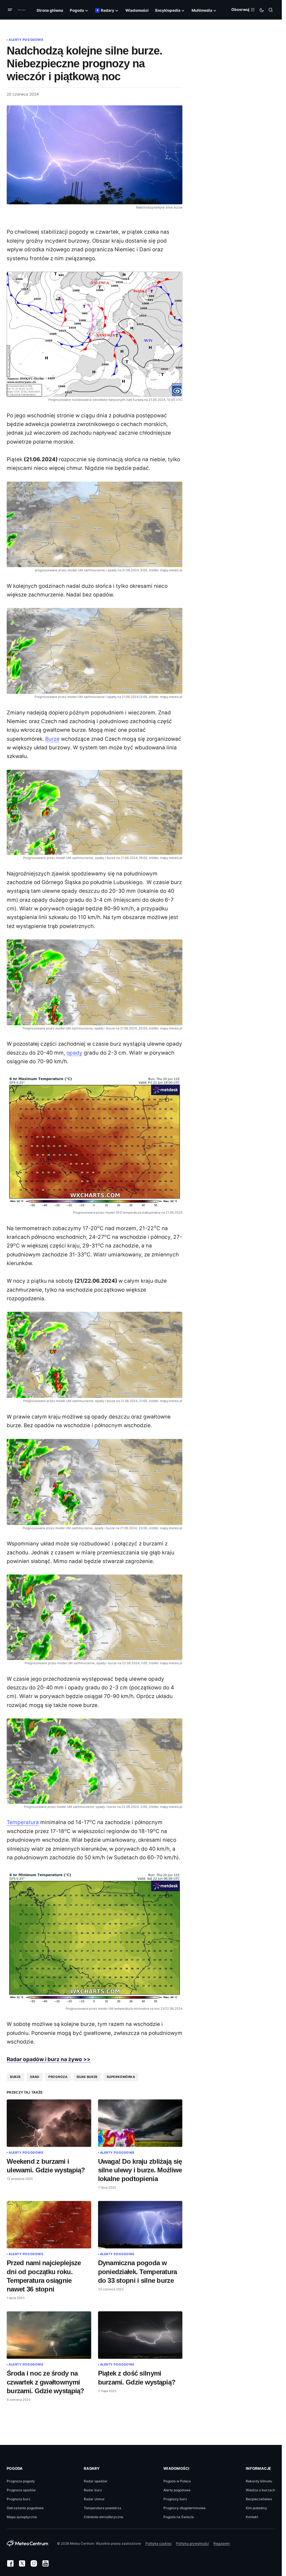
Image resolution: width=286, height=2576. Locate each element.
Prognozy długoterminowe (184, 2508)
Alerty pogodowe (26, 40)
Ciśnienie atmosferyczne (103, 2517)
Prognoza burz (19, 2499)
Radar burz (93, 2490)
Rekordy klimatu (259, 2481)
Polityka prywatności (192, 2543)
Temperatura (23, 1822)
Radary (92, 2468)
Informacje (258, 2468)
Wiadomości (177, 2468)
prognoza (58, 2077)
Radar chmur (94, 2499)
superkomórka (121, 2077)
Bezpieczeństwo (259, 2499)
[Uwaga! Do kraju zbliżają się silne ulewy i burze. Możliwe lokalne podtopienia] (140, 2123)
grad (35, 2077)
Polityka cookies (159, 2543)
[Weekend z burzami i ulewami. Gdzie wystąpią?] (49, 2123)
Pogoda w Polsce (177, 2481)
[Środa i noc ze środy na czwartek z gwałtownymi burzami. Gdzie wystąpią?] (49, 2335)
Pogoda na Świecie (179, 2517)
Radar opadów (96, 2481)
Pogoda (15, 2468)
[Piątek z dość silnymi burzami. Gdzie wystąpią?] (140, 2335)
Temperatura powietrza (103, 2508)
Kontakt (252, 2517)
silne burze (87, 2077)
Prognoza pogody (21, 2481)
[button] (11, 10)
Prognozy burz (175, 2499)
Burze (52, 739)
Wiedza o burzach (260, 2490)
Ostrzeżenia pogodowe (25, 2508)
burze (16, 2077)
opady (74, 1053)
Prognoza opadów (21, 2490)
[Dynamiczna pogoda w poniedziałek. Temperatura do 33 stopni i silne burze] (140, 2225)
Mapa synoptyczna (22, 2517)
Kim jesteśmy (256, 2508)
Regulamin (222, 2543)
